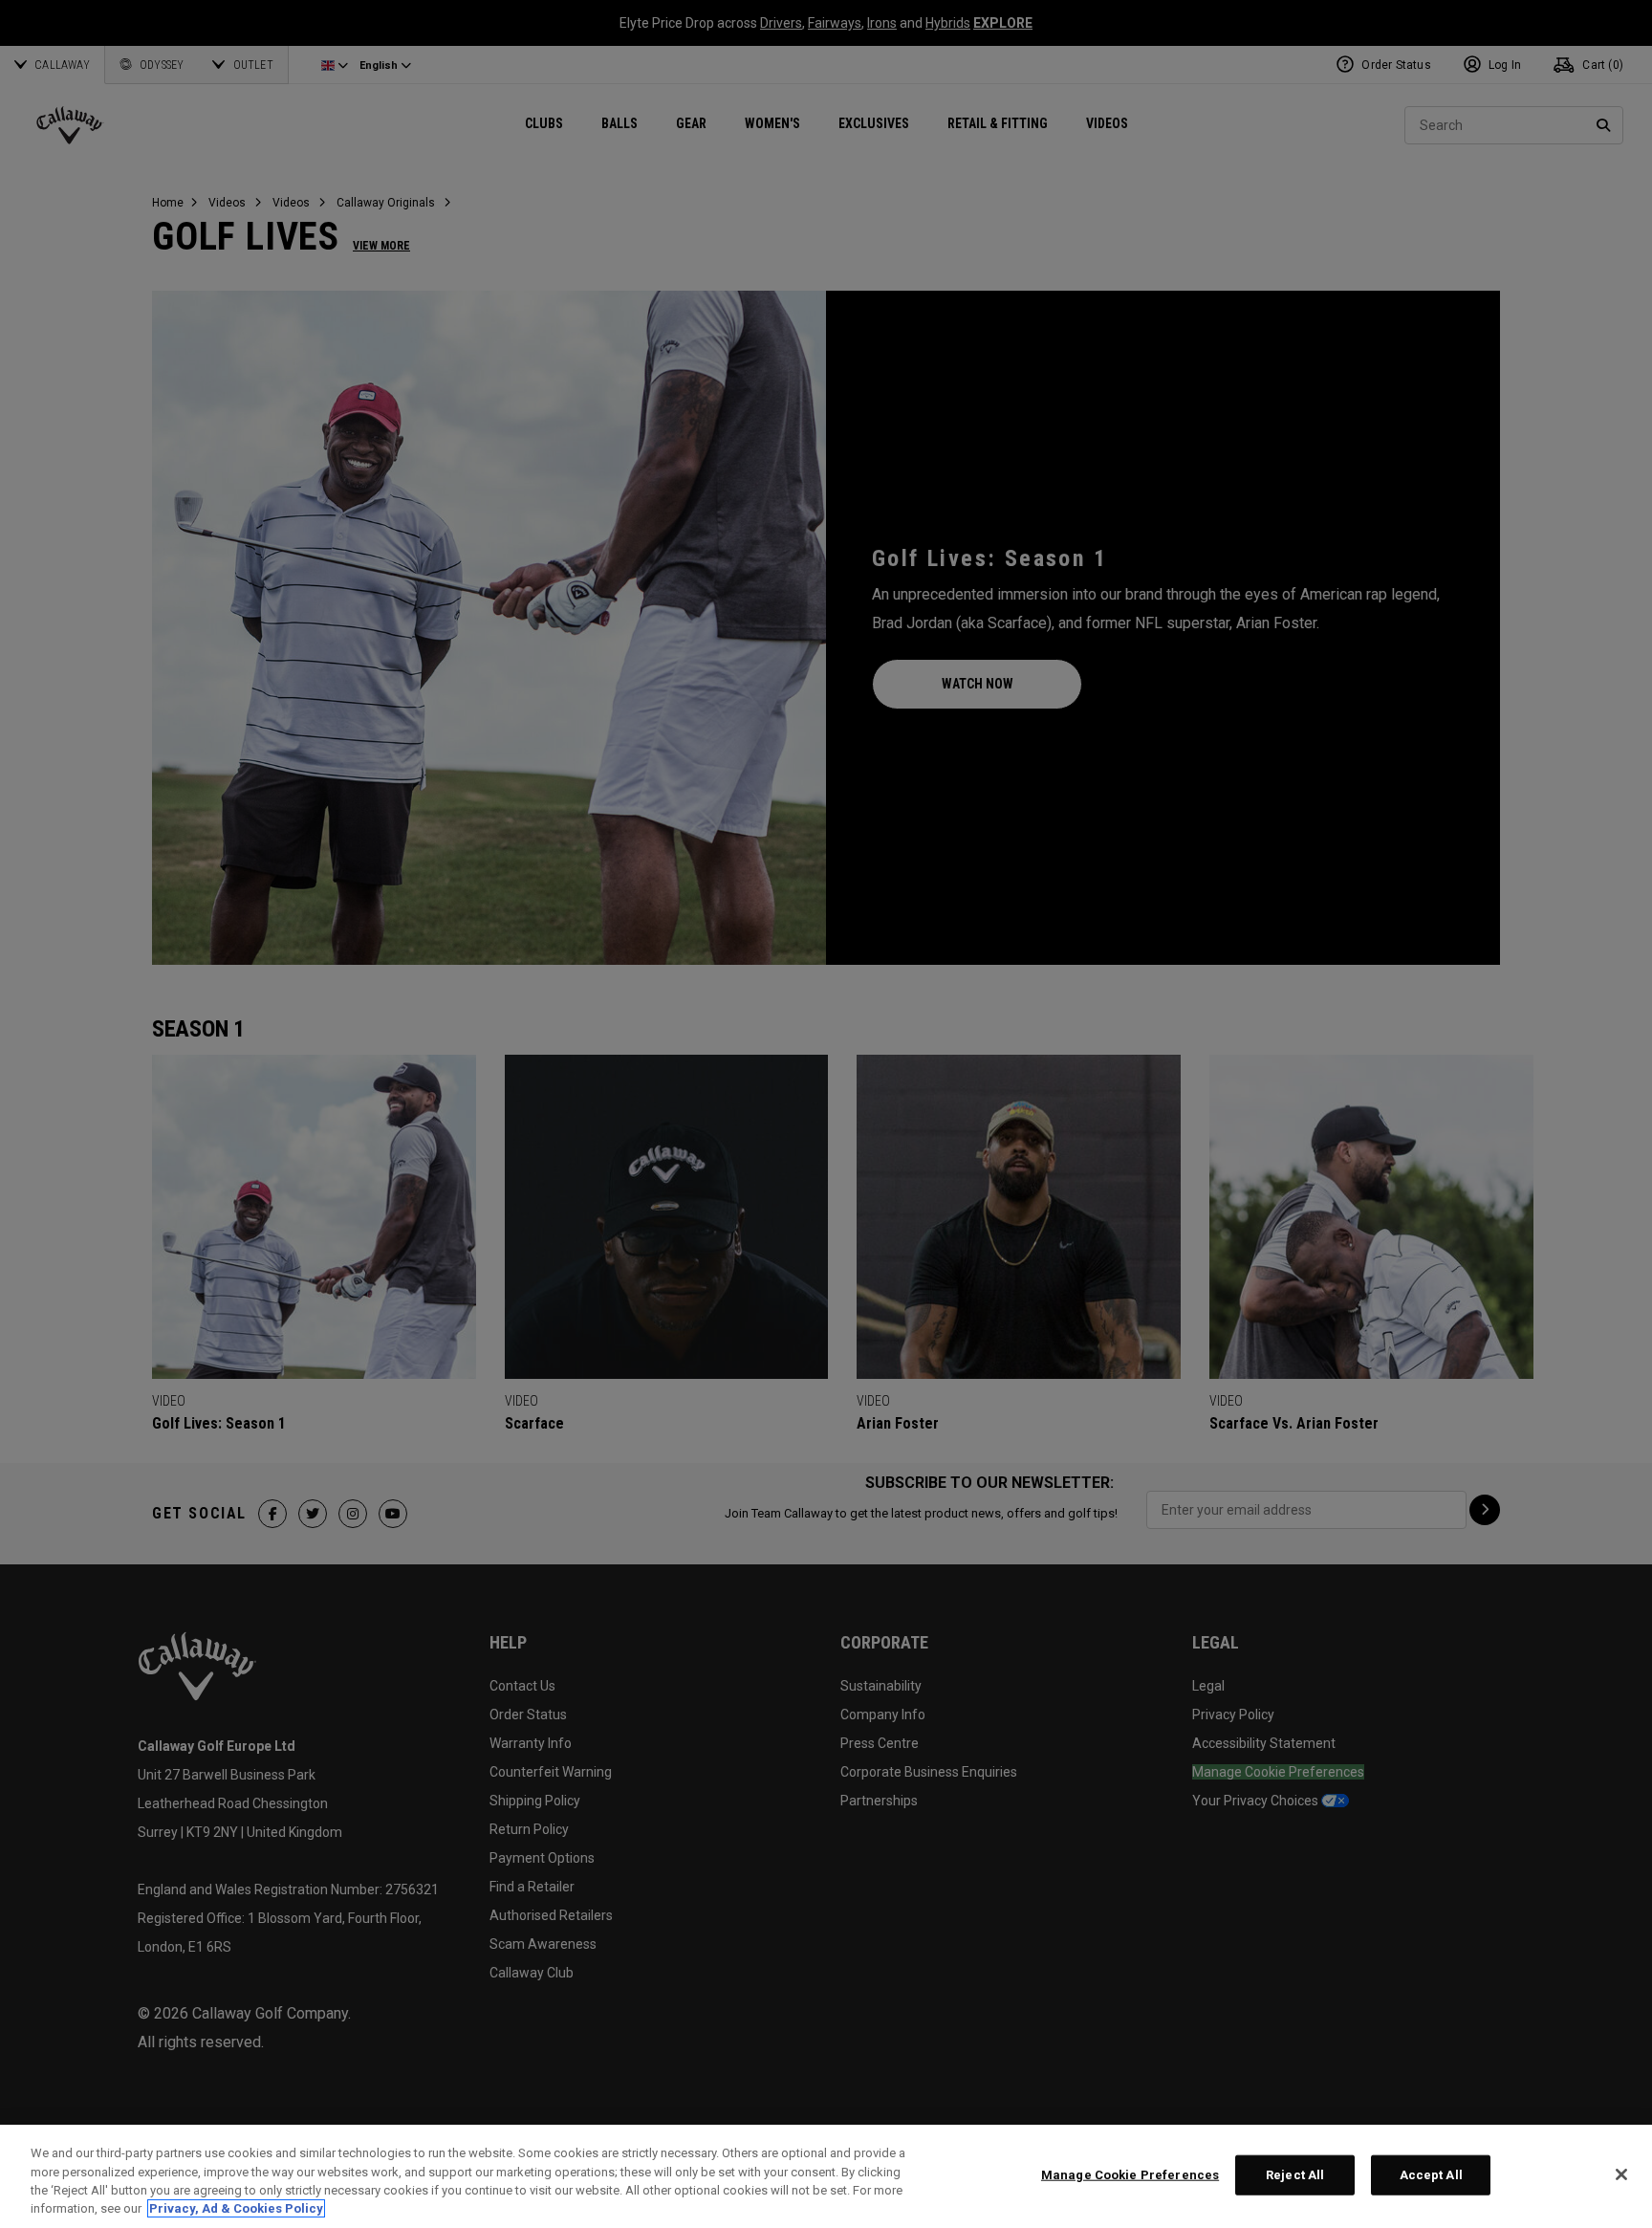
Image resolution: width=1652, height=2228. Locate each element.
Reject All (1295, 2175)
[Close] (1621, 2174)
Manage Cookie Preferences (1130, 2175)
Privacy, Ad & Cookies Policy (236, 2208)
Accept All (1431, 2175)
